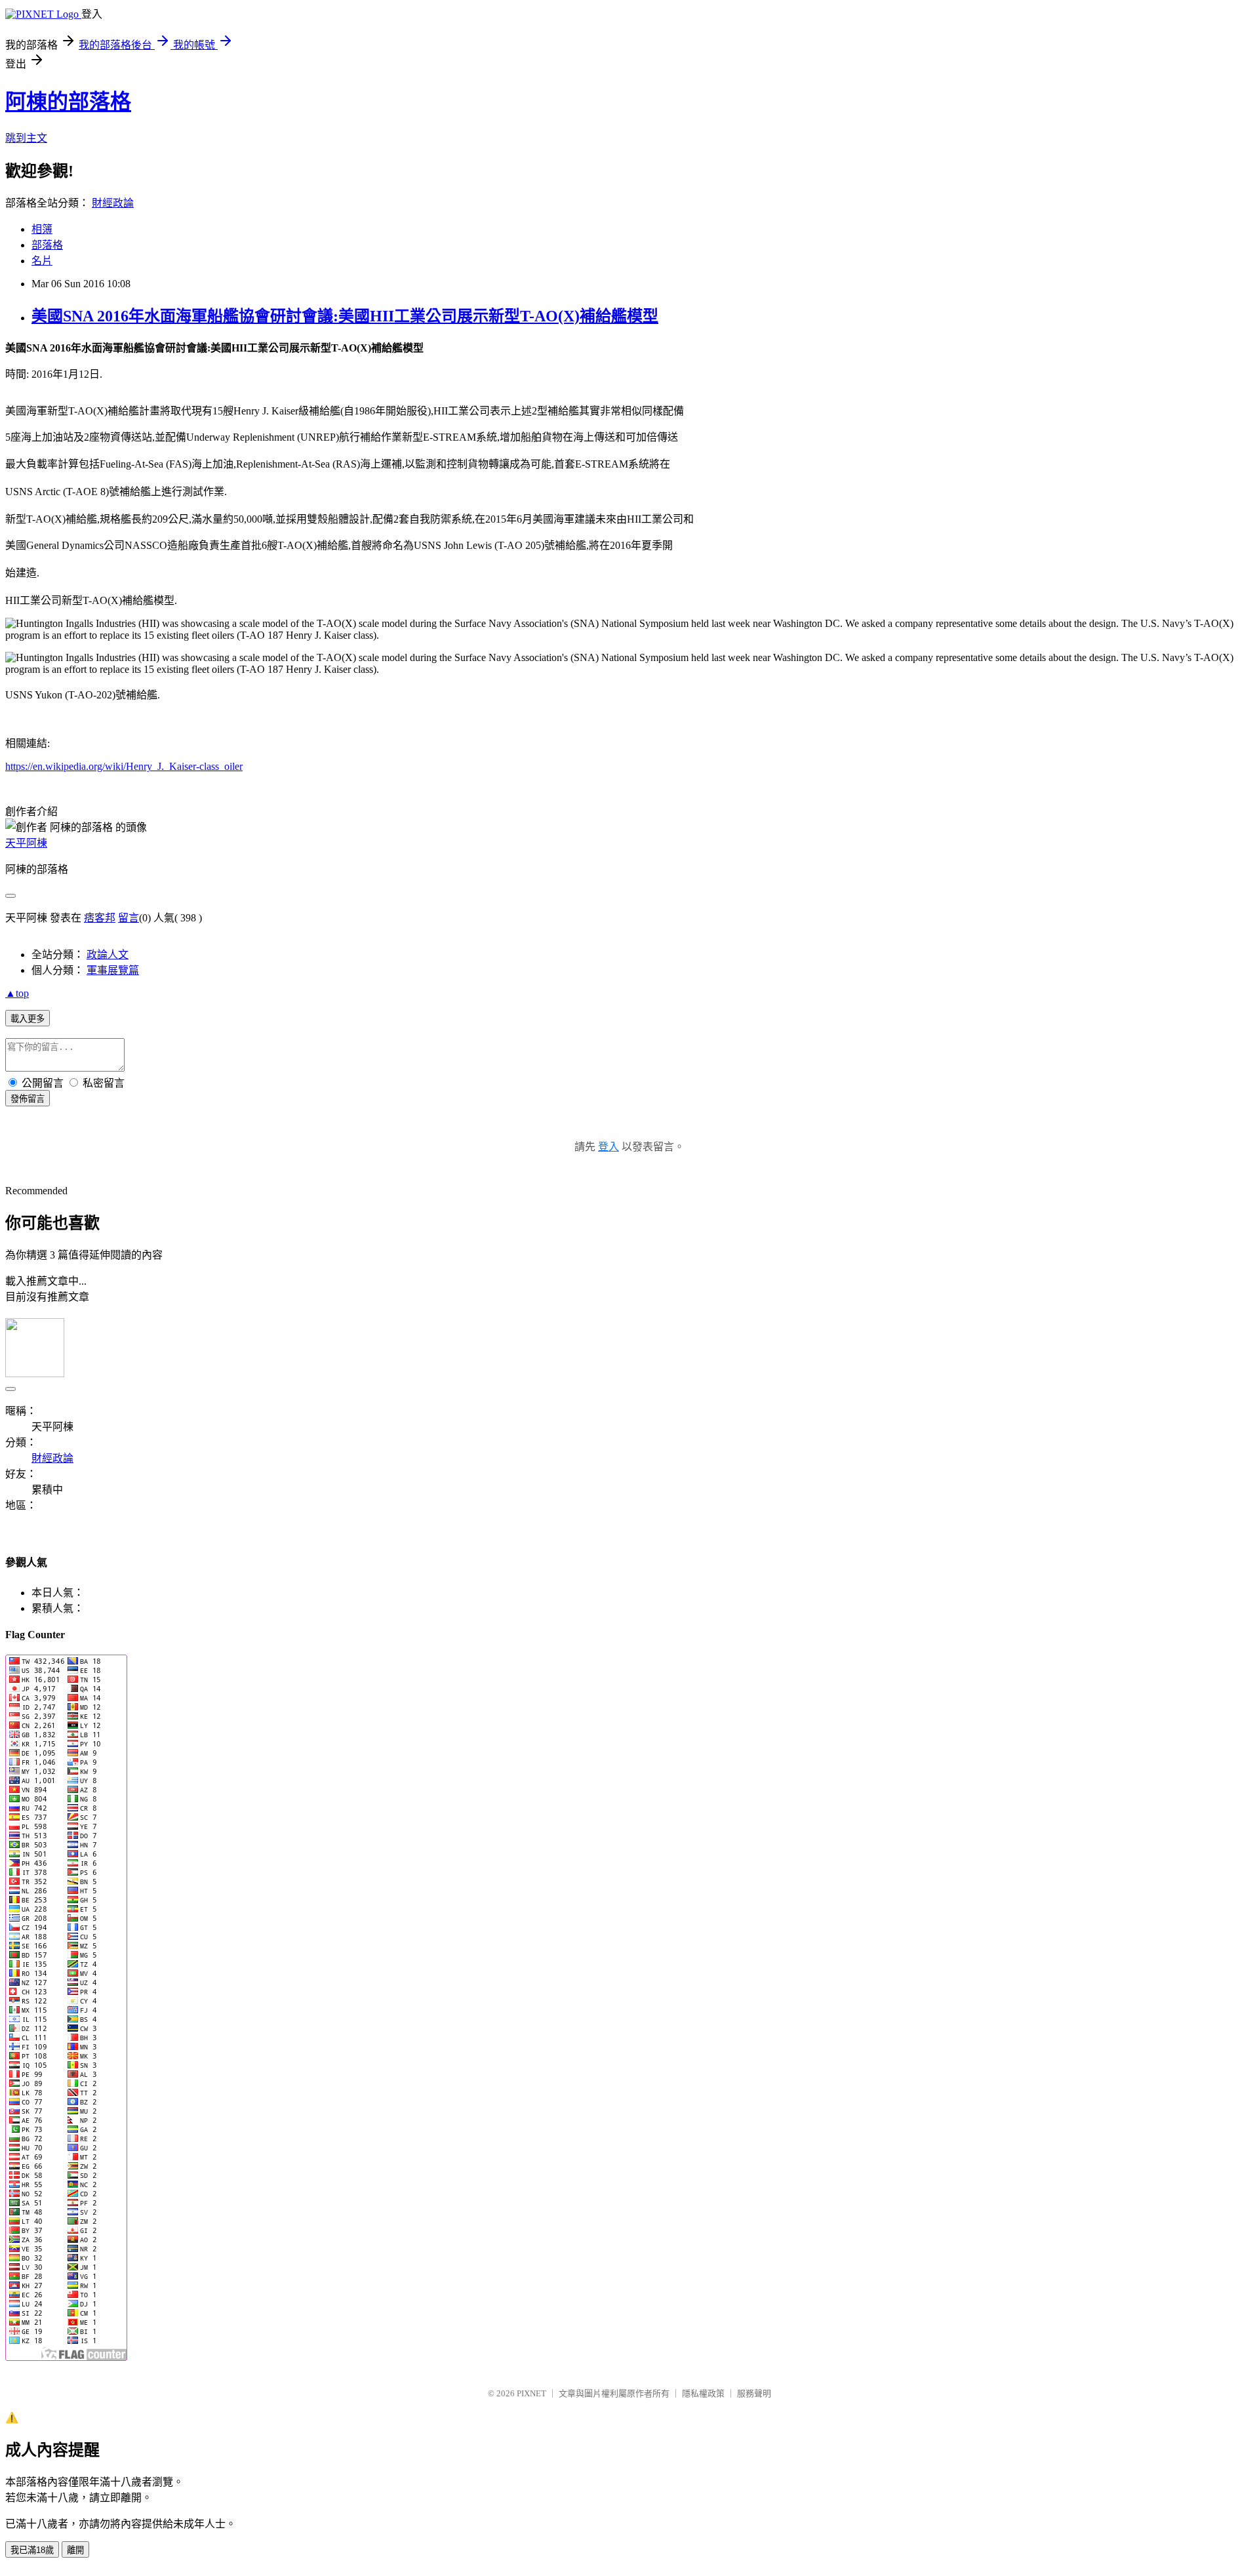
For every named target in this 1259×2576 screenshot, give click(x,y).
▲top (17, 993)
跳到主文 (26, 138)
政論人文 (108, 955)
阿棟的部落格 (68, 102)
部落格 (47, 245)
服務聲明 (754, 2393)
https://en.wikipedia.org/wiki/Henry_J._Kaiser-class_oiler (124, 766)
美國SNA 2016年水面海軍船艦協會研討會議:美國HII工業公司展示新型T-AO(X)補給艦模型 (345, 316)
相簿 (42, 229)
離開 (75, 2550)
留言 (129, 918)
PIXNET (531, 2393)
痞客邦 (100, 918)
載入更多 (28, 1019)
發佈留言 (28, 1099)
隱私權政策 (703, 2393)
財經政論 (113, 203)
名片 (42, 261)
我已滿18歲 (32, 2550)
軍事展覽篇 (113, 970)
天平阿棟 (26, 843)
